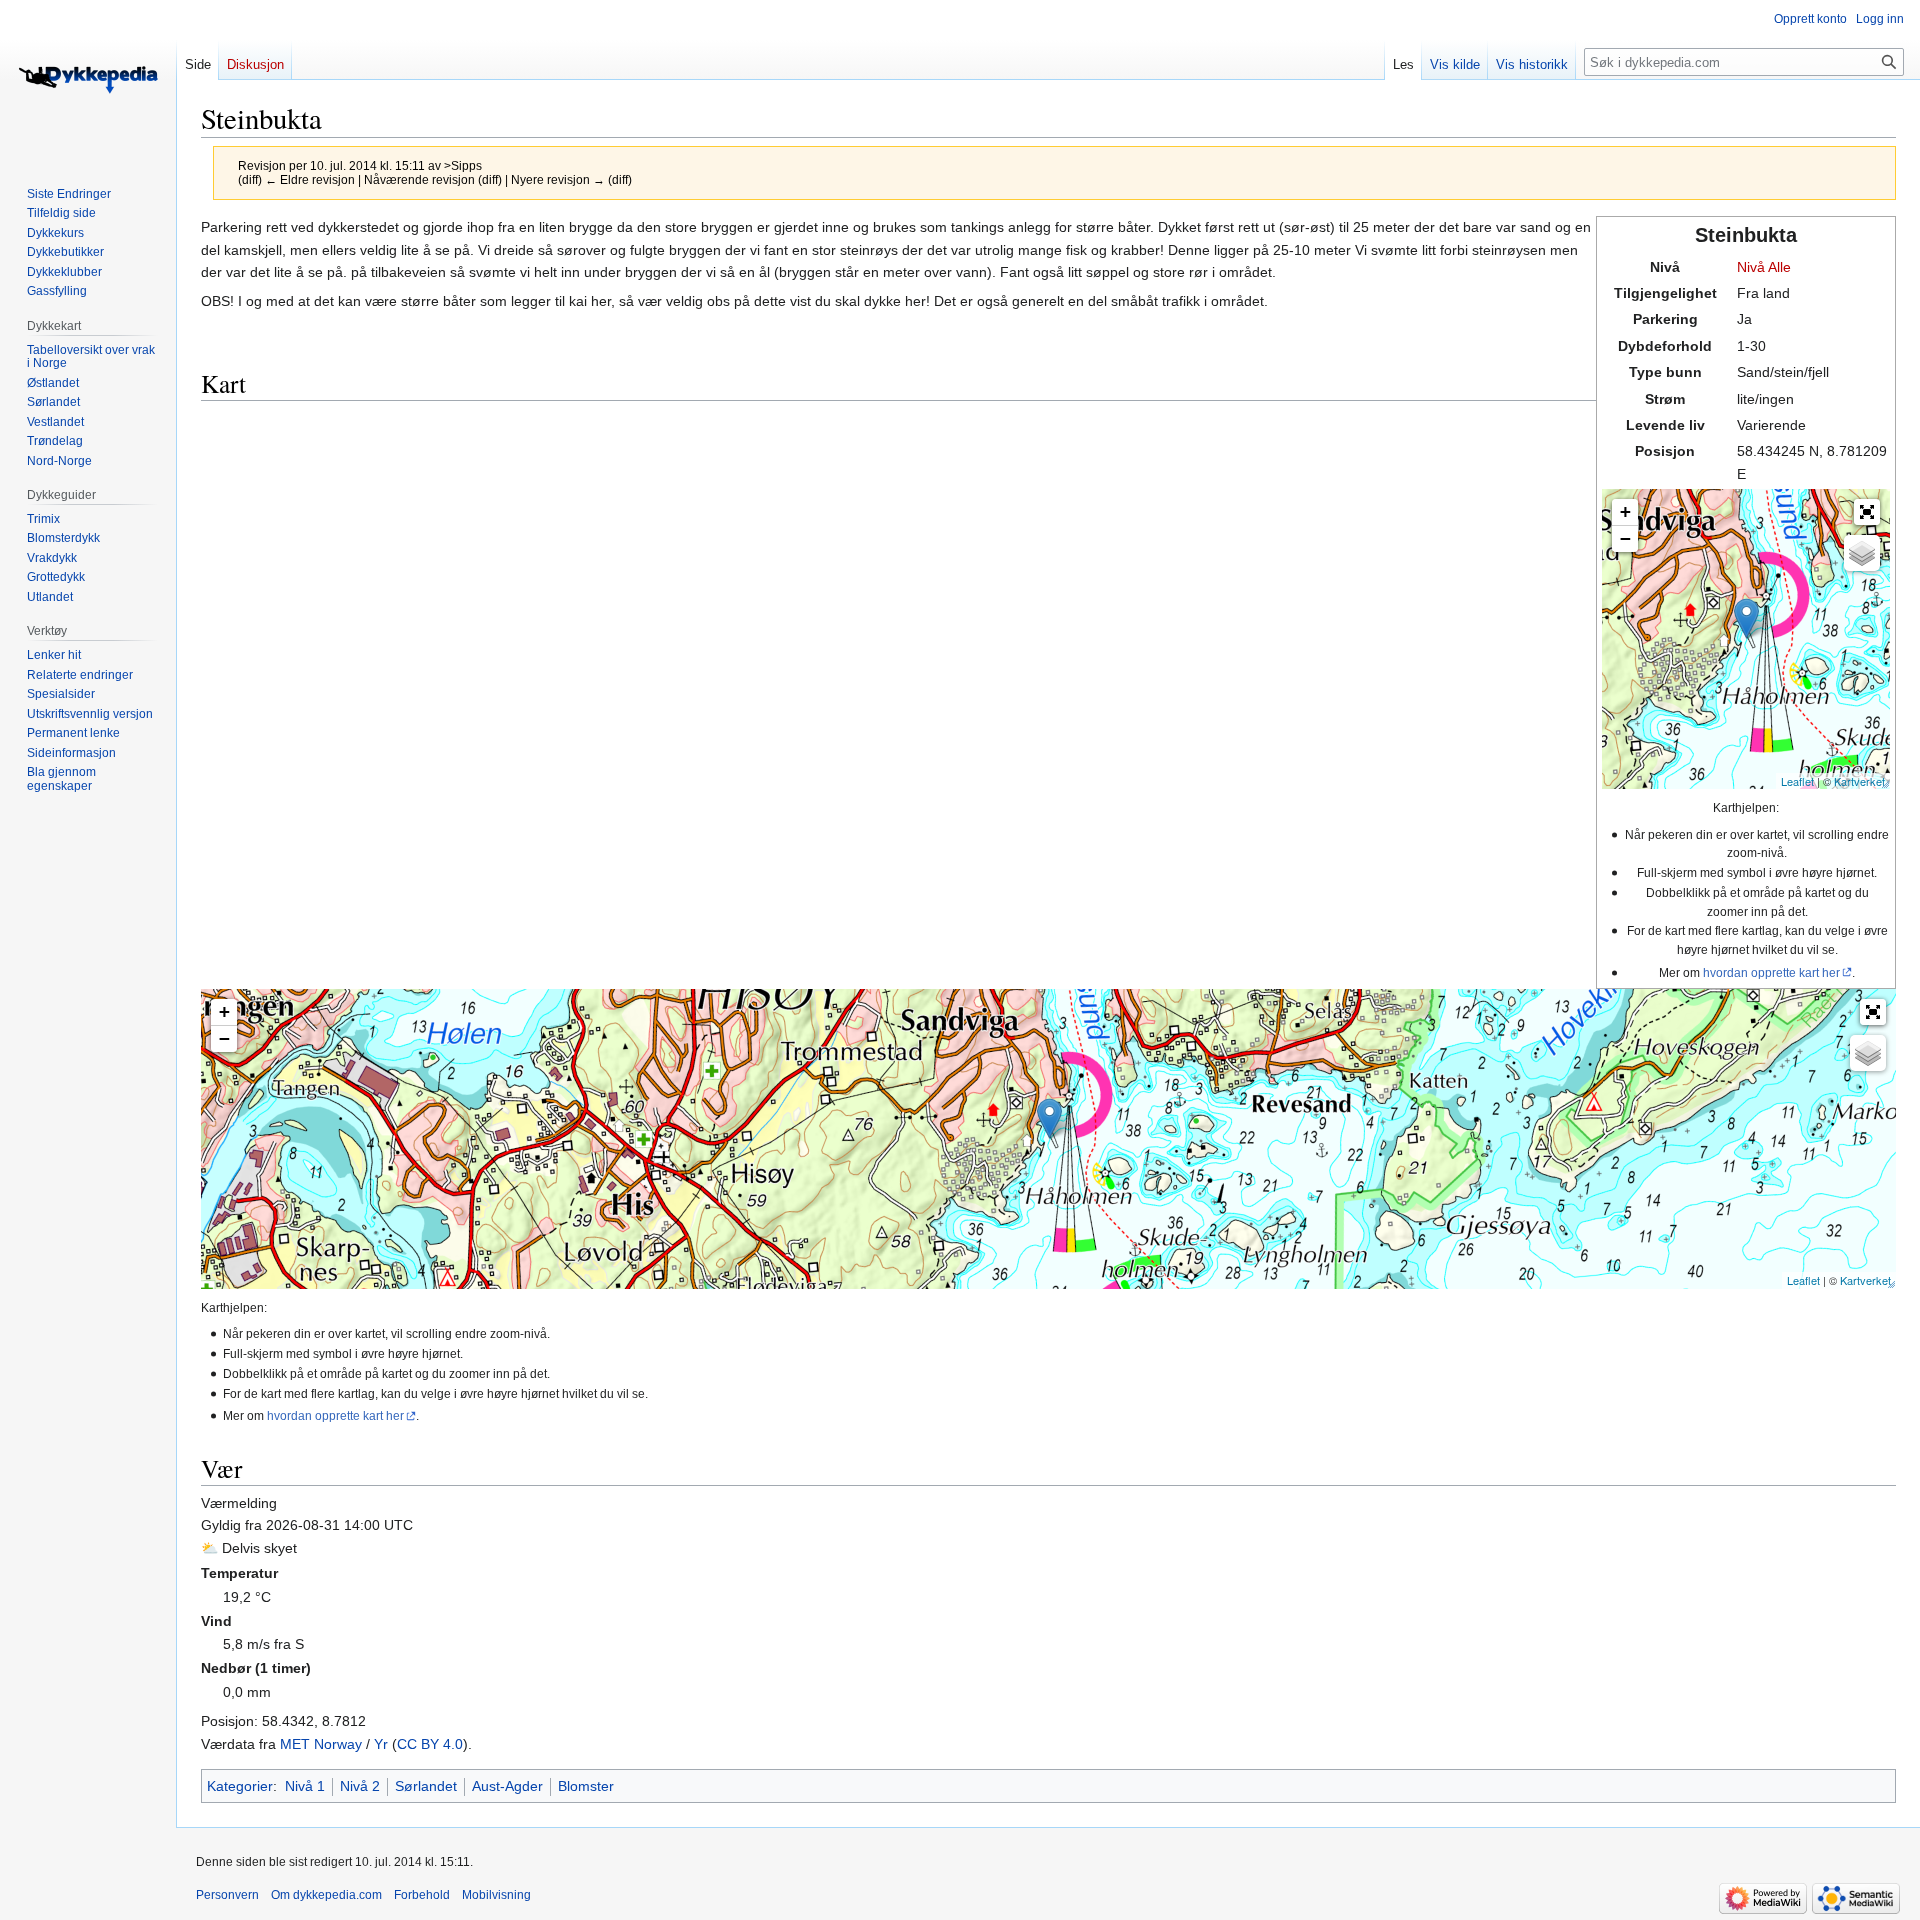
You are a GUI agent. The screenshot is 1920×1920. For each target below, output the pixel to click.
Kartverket (1859, 781)
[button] (1867, 512)
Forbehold (422, 1895)
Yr (381, 1744)
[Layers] (1862, 553)
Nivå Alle (1764, 267)
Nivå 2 (360, 1786)
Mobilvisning (496, 1895)
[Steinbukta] (1746, 618)
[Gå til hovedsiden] (88, 80)
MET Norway (321, 1744)
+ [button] (1625, 511)
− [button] (1625, 538)
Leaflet (1797, 781)
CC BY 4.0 (430, 1744)
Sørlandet (426, 1786)
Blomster (586, 1786)
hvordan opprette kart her (1771, 972)
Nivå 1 (305, 1786)
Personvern (227, 1895)
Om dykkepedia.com (326, 1895)
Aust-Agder (507, 1786)
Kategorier (240, 1786)
